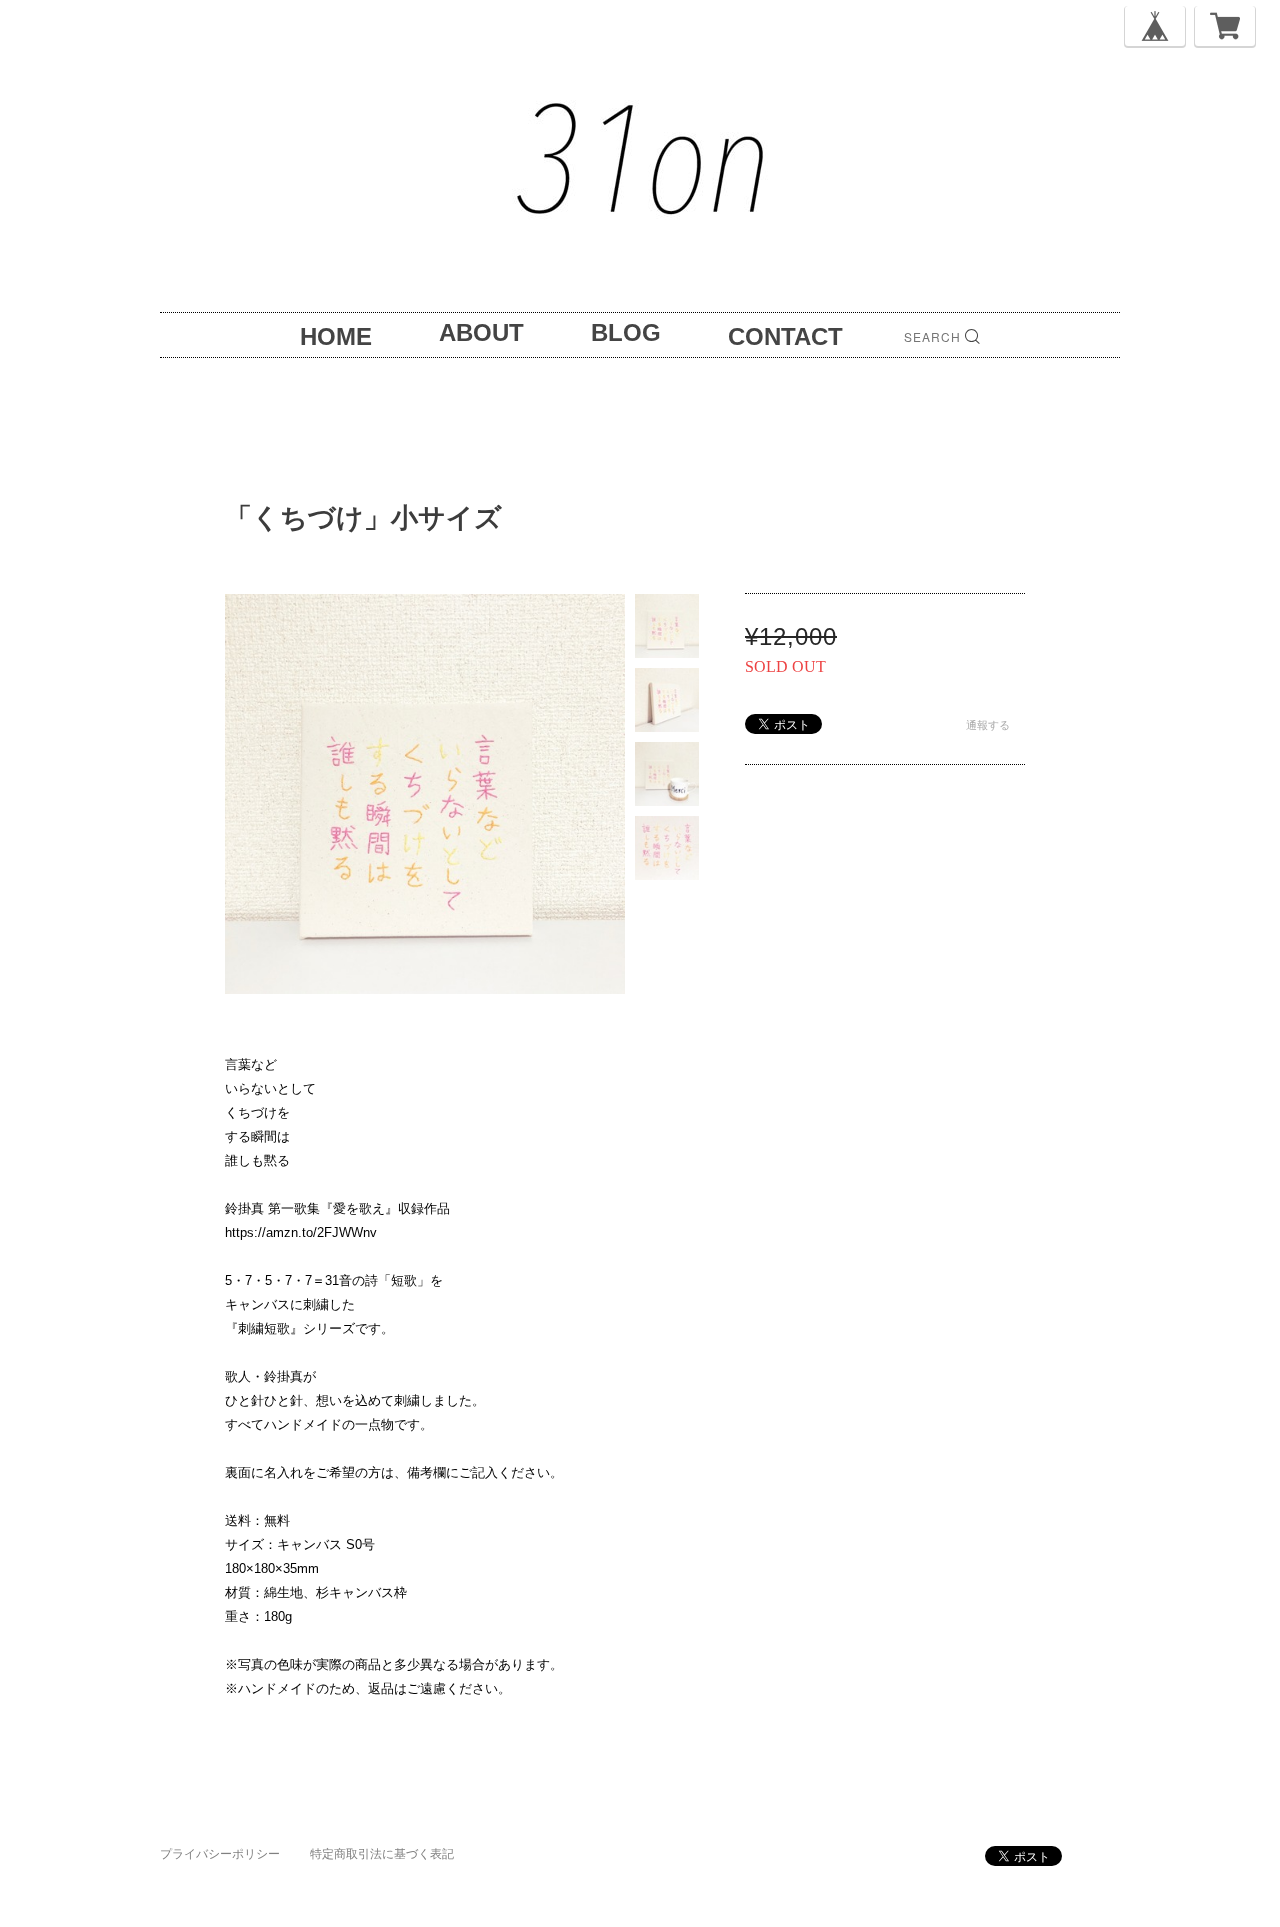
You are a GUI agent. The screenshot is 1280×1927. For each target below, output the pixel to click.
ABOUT (481, 332)
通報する (988, 725)
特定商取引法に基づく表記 (382, 1854)
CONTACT (785, 336)
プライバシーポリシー (220, 1854)
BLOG (626, 332)
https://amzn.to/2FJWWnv (301, 1232)
